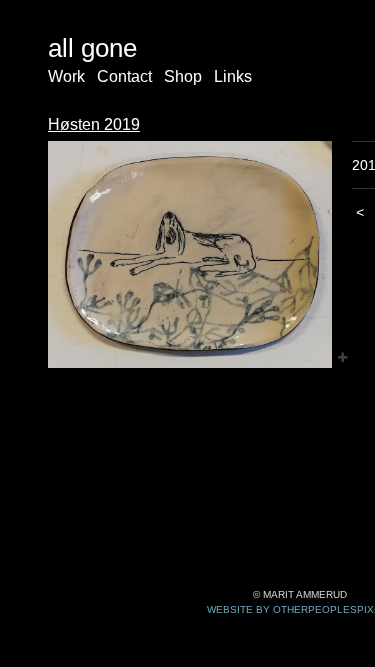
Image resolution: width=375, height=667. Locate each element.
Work (66, 76)
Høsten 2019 (94, 124)
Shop (183, 76)
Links (233, 76)
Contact (124, 76)
